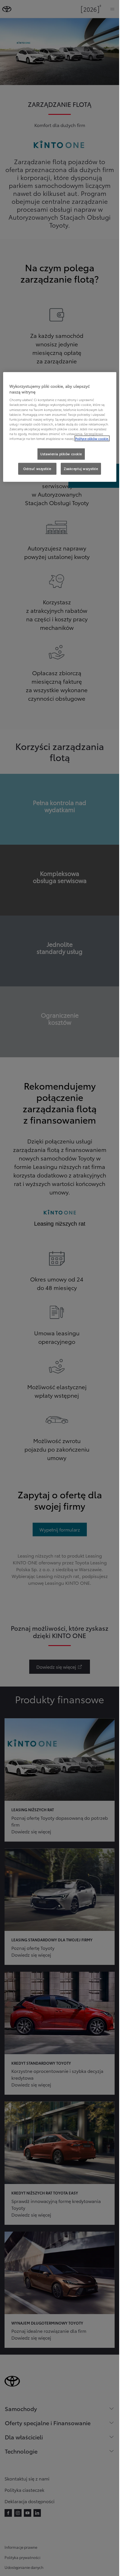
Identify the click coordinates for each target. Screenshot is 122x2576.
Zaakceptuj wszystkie (81, 469)
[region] (60, 427)
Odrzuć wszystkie (37, 469)
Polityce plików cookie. (92, 438)
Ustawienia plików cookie (61, 454)
